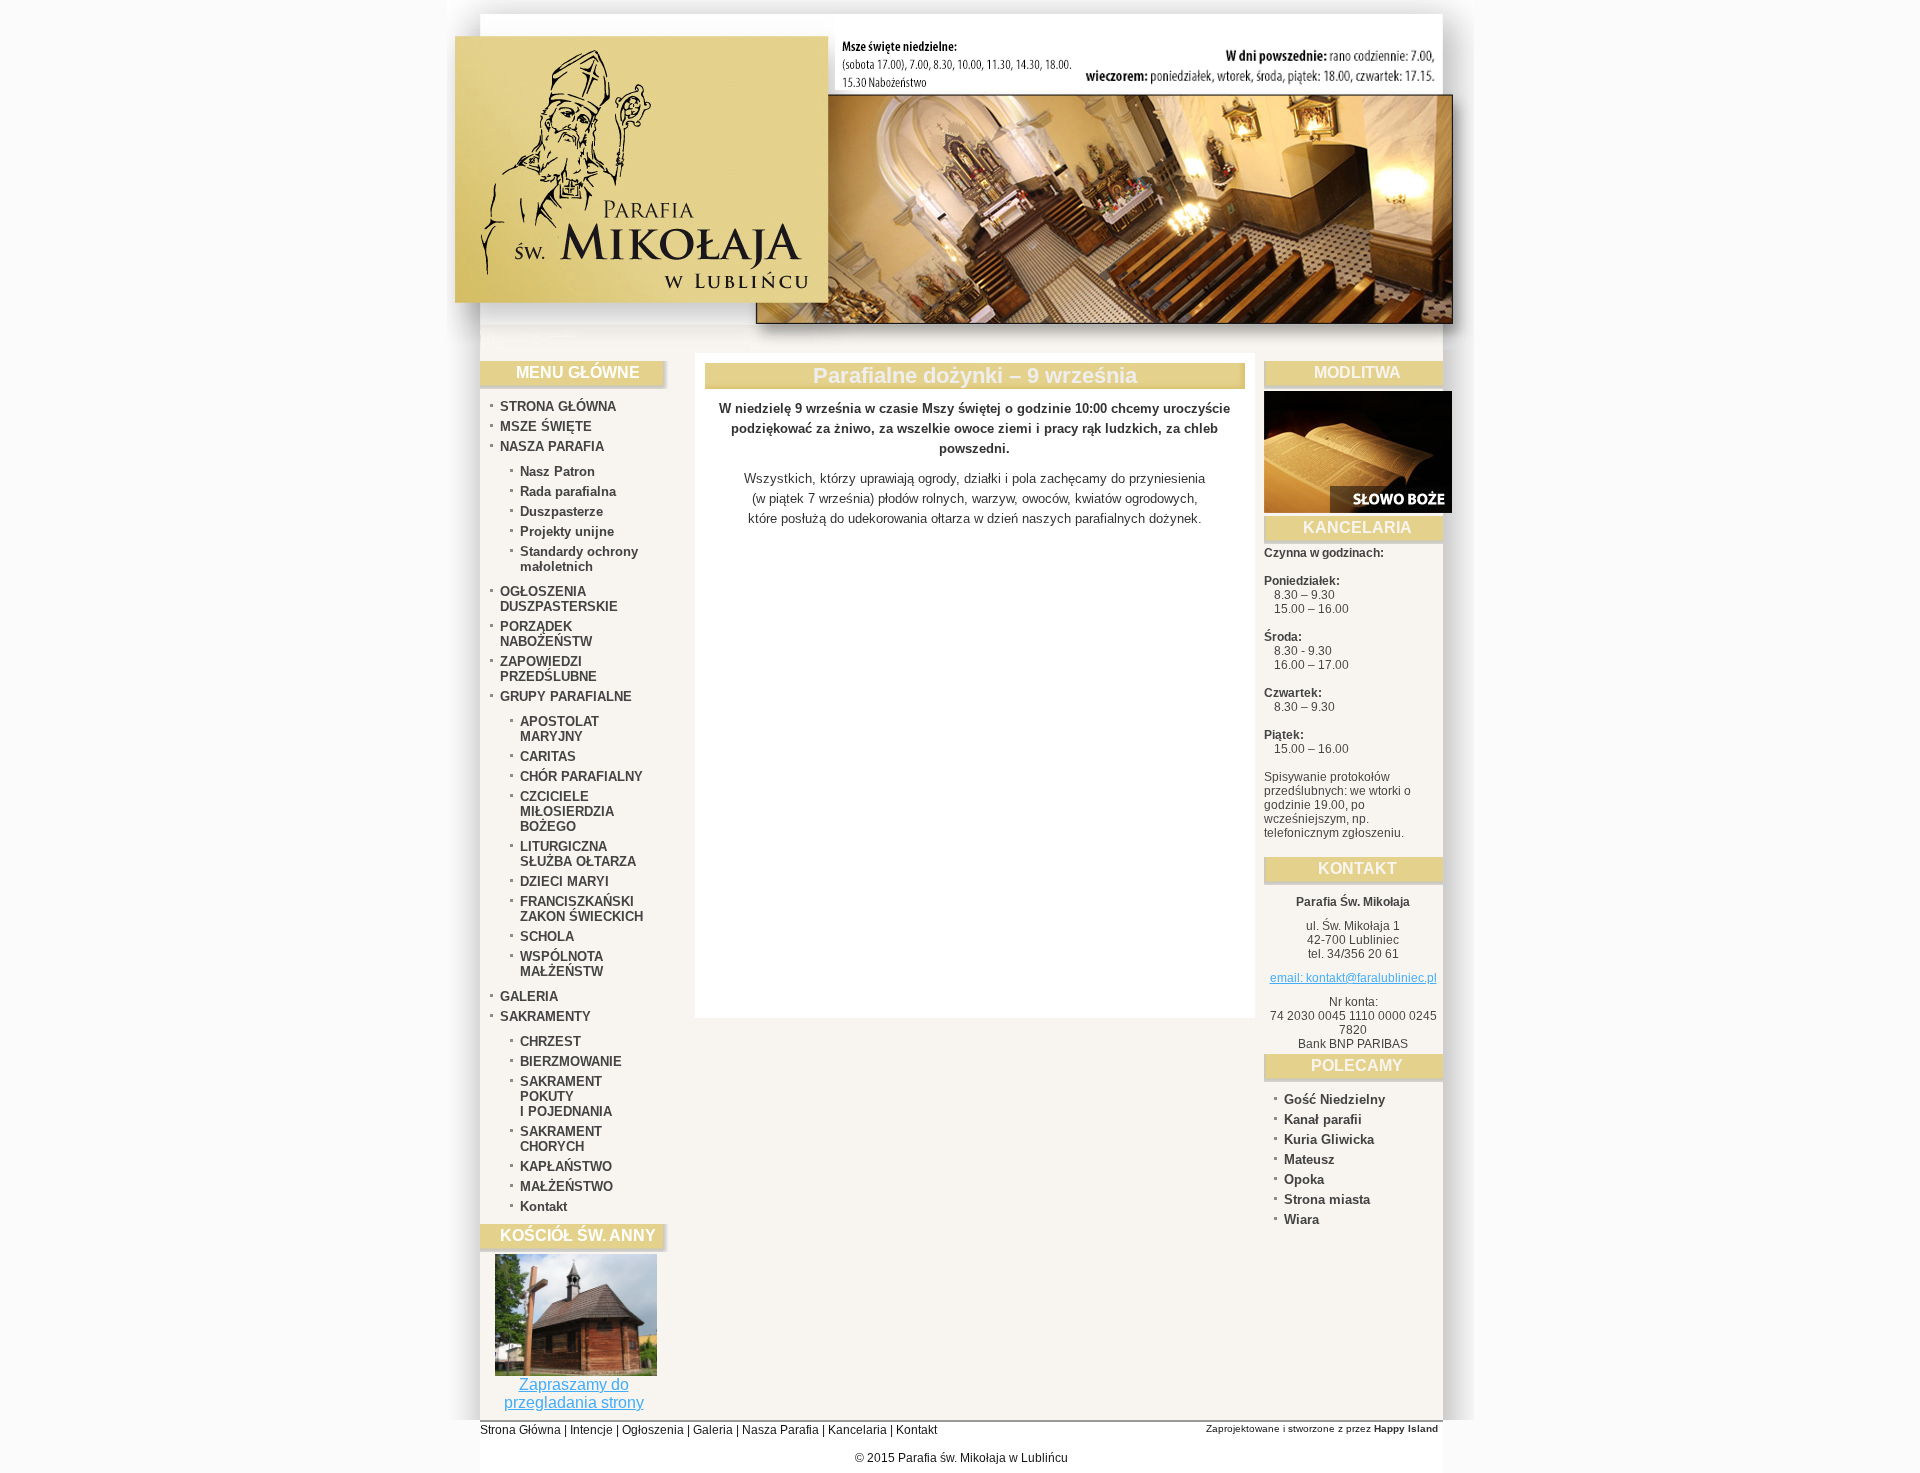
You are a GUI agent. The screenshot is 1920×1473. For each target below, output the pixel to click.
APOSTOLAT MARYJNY (559, 729)
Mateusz (1309, 1159)
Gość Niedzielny (1334, 1099)
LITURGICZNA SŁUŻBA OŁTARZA (578, 854)
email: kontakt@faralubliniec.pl (1353, 978)
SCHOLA (547, 936)
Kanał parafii (1323, 1119)
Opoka (1304, 1179)
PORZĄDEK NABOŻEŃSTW (546, 634)
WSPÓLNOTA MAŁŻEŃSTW (561, 964)
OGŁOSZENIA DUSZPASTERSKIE (559, 599)
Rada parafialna (568, 491)
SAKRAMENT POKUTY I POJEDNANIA (566, 1096)
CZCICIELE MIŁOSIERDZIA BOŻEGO (567, 811)
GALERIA (529, 996)
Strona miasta (1327, 1199)
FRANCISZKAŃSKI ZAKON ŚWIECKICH (581, 909)
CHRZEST (550, 1041)
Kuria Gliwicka (1329, 1139)
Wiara (1301, 1219)
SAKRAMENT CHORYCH (561, 1139)
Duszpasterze (561, 511)
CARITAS (548, 756)
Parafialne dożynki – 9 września (975, 375)
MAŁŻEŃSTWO (566, 1186)
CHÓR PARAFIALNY (581, 776)
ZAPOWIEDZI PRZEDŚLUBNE (548, 669)
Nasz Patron (557, 471)
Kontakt (543, 1206)
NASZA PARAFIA (552, 446)
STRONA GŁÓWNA (558, 406)
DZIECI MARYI (564, 881)
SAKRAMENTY (545, 1016)
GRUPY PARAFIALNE (566, 696)
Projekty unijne (567, 531)
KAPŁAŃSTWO (566, 1166)
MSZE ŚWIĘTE (546, 426)
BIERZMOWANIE (571, 1061)
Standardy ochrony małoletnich (579, 559)
